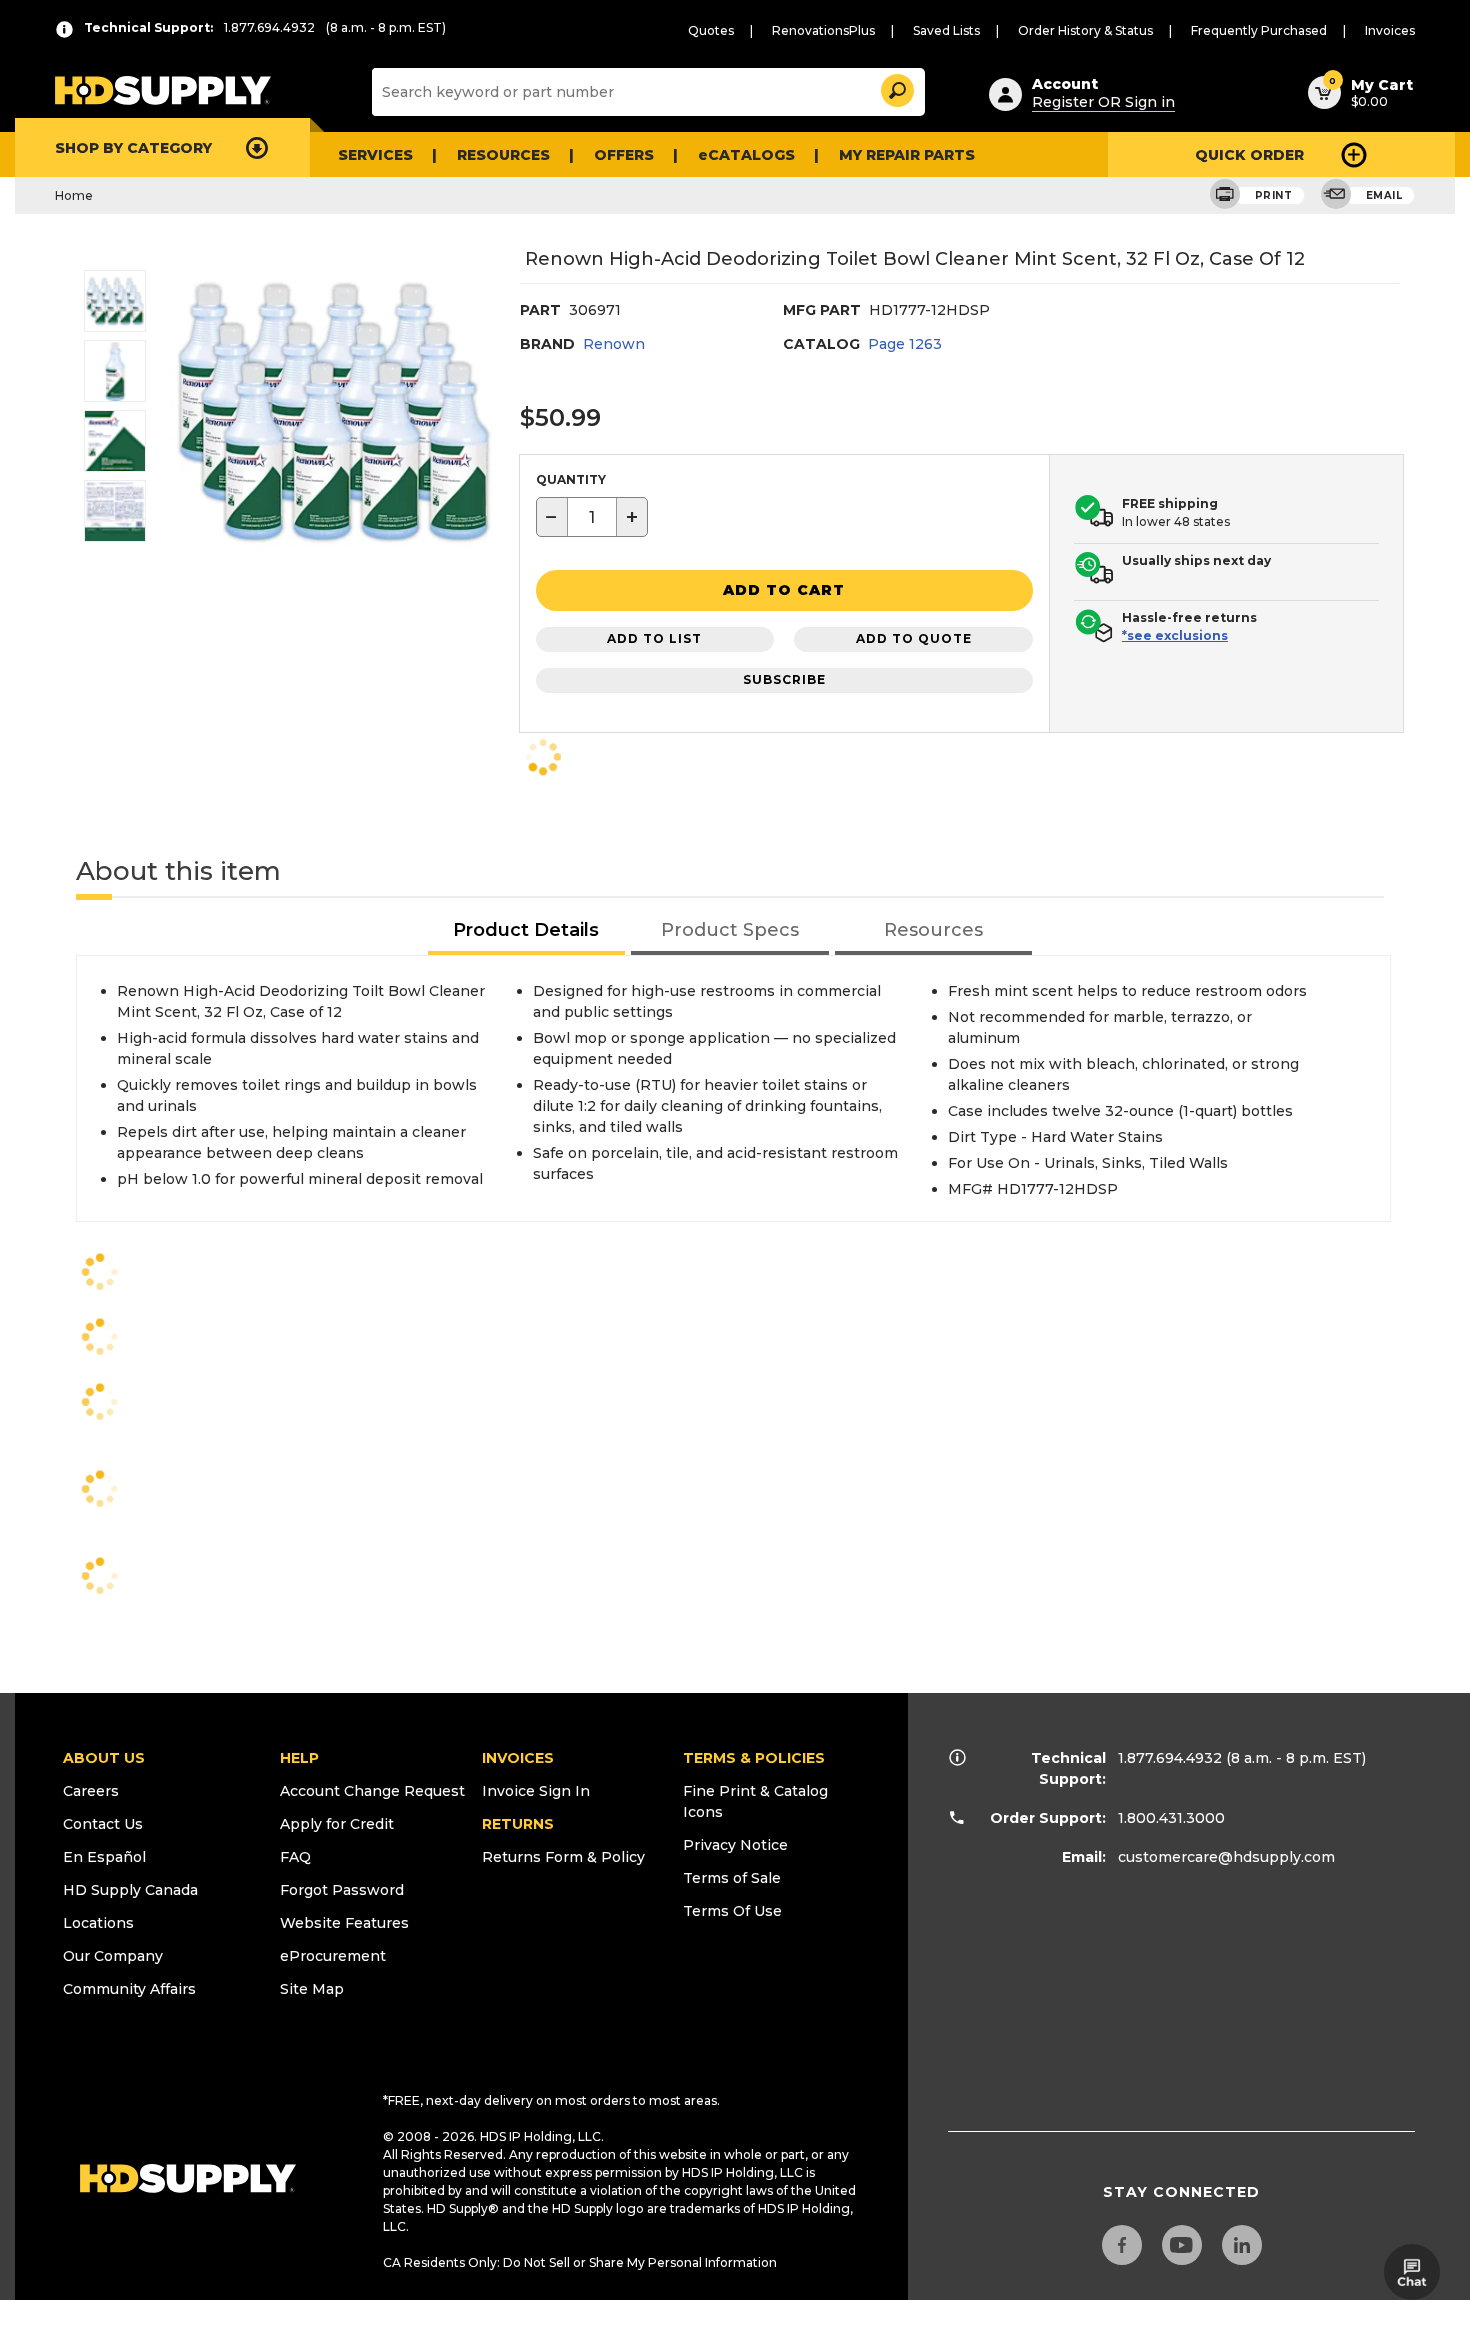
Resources (503, 155)
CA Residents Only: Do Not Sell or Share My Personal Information (580, 2262)
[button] (896, 87)
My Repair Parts (907, 155)
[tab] (527, 931)
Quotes (711, 30)
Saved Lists (946, 30)
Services (375, 155)
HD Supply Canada (130, 1890)
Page (905, 344)
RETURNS (518, 1824)
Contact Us (103, 1824)
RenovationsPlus (823, 30)
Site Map (312, 1989)
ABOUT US (104, 1758)
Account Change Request (372, 1791)
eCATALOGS (746, 155)
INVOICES (518, 1758)
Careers (91, 1791)
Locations (98, 1923)
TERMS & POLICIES (754, 1758)
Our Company (113, 1956)
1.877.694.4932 (1170, 1758)
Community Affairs (129, 1989)
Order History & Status (1085, 30)
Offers (624, 155)
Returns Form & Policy (563, 1857)
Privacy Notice (735, 1845)
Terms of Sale (732, 1878)
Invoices (1390, 30)
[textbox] (592, 517)
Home (74, 195)
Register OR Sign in (1103, 102)
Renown (614, 344)
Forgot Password (342, 1890)
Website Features (344, 1923)
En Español (104, 1857)
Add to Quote (914, 638)
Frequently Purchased (1259, 30)
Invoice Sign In (536, 1791)
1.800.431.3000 (1171, 1818)
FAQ (295, 1857)
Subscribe (784, 679)
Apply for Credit (337, 1824)
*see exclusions (1175, 635)
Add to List (654, 638)
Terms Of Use (732, 1911)
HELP (299, 1758)
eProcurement (333, 1956)
